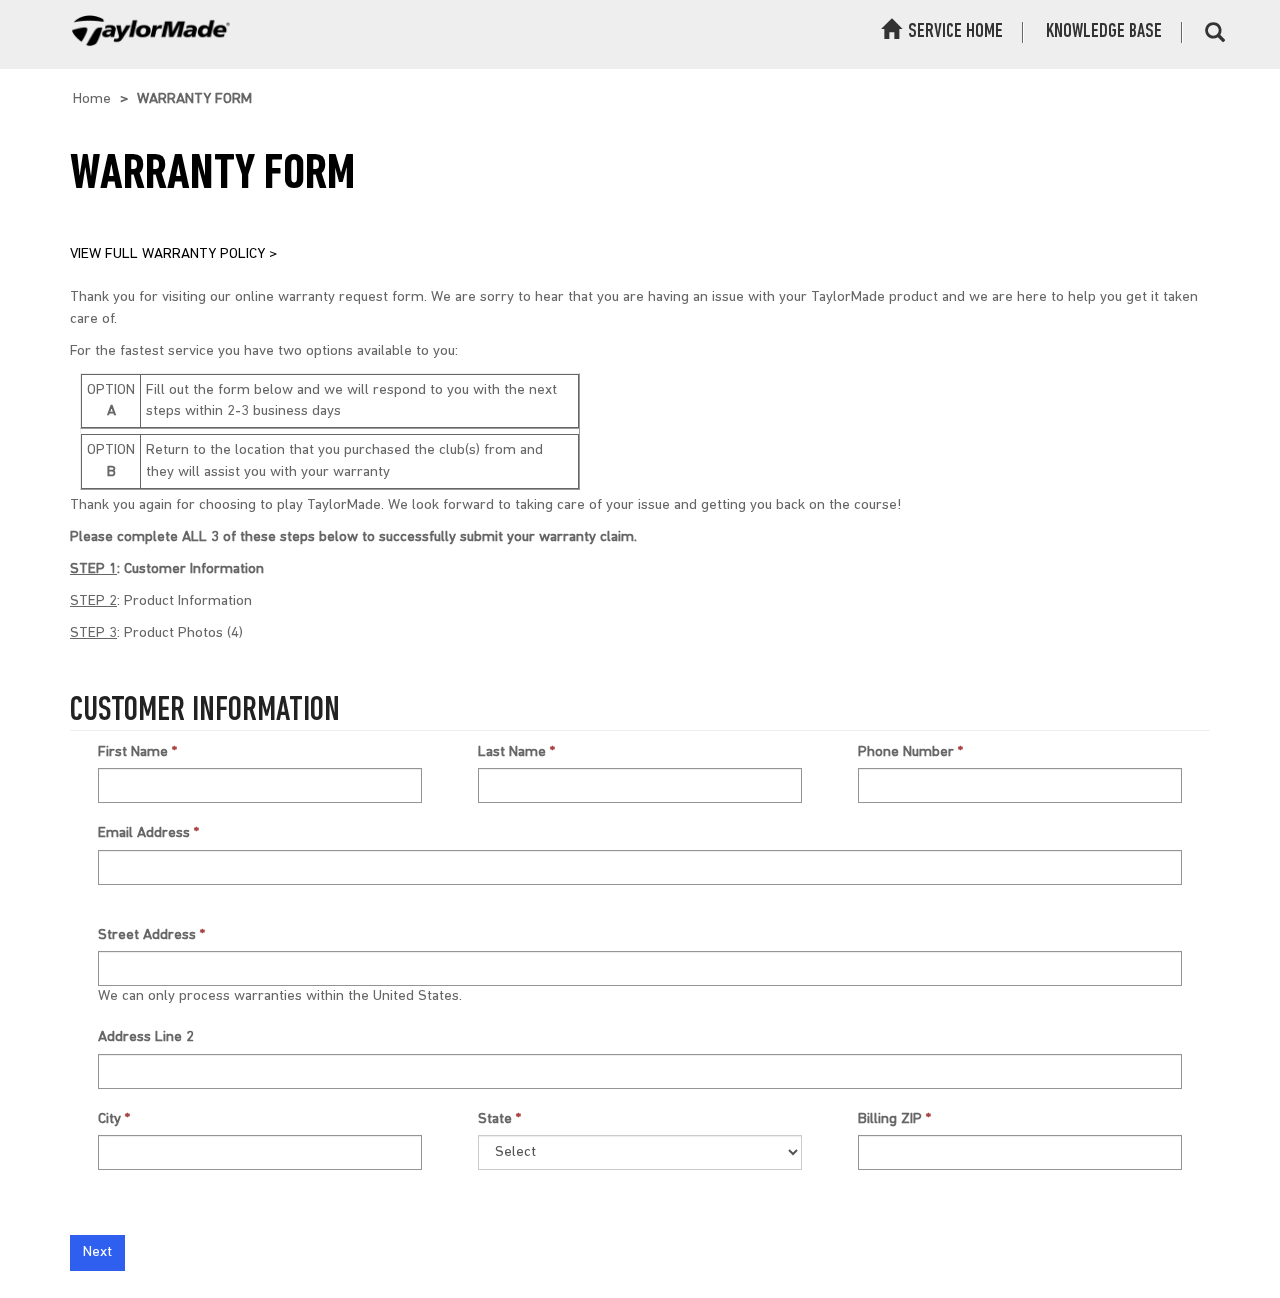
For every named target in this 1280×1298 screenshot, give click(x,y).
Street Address (147, 935)
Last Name (512, 752)
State (495, 1119)
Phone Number (906, 752)
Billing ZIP (890, 1119)
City (109, 1119)
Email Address (144, 833)
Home (92, 99)
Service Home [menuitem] (953, 32)
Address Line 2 (146, 1037)
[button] (1215, 34)
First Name (133, 752)
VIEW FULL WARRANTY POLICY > (173, 254)
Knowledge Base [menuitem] (1104, 32)
